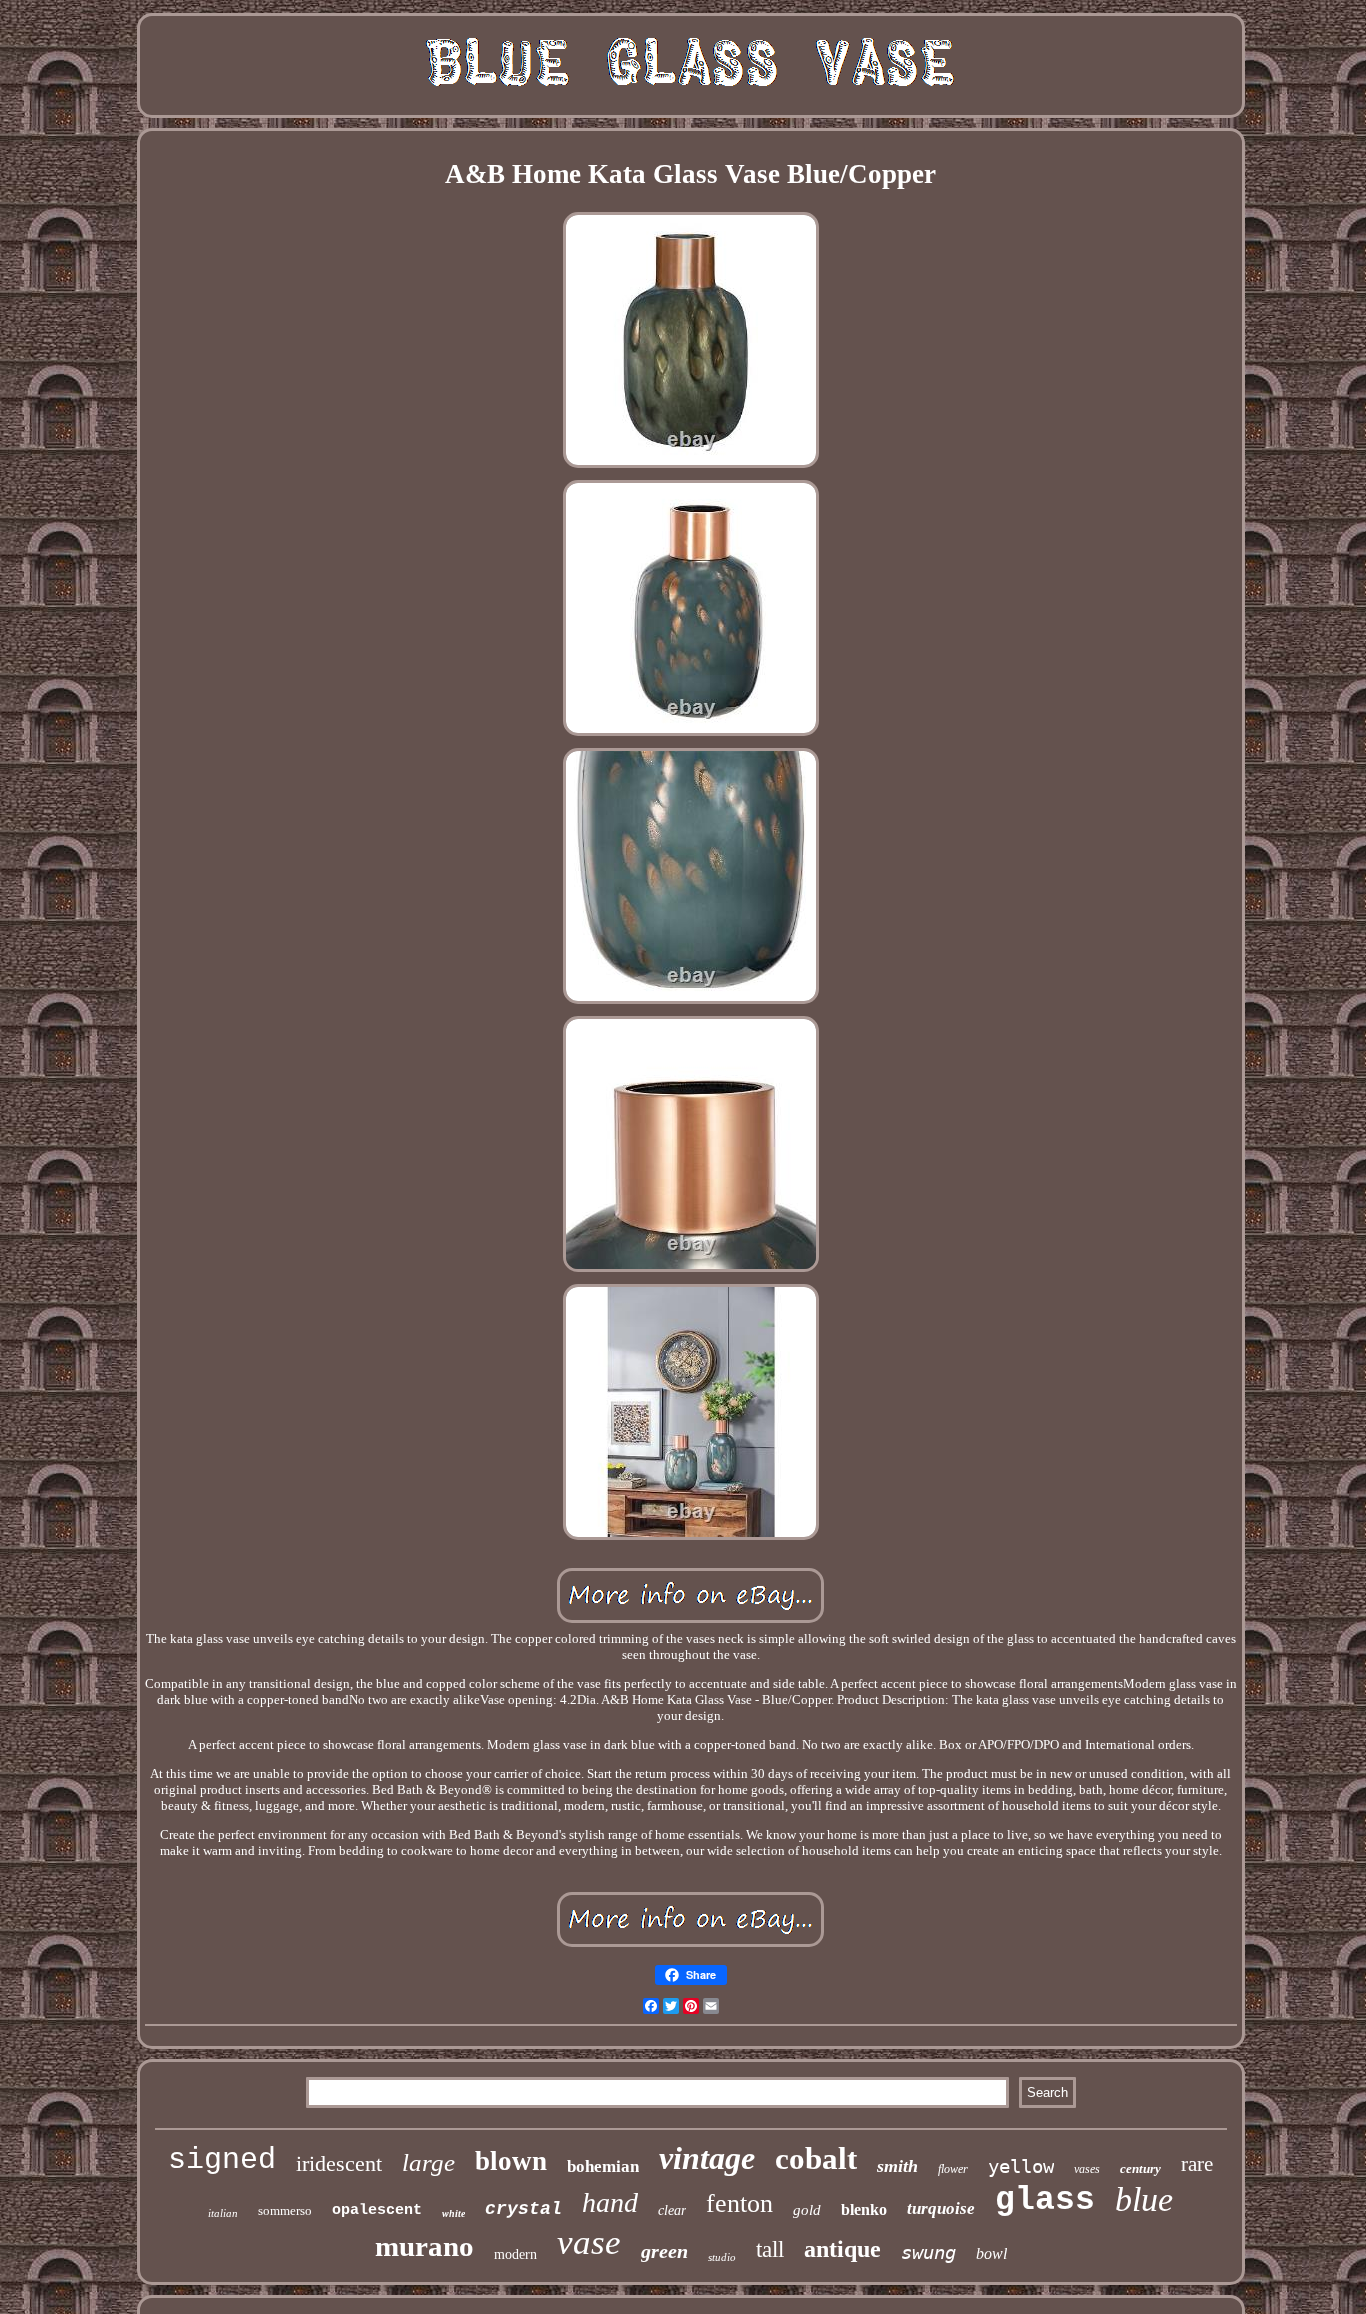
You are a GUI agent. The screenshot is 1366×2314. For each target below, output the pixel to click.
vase (589, 2242)
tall (770, 2249)
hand (610, 2202)
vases (1087, 2169)
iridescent (339, 2163)
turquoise (941, 2208)
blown (511, 2161)
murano (424, 2246)
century (1140, 2168)
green (664, 2251)
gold (807, 2210)
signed (222, 2160)
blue (1144, 2199)
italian (223, 2213)
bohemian (603, 2166)
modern (515, 2254)
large (428, 2162)
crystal (523, 2209)
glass (1045, 2200)
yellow (1021, 2166)
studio (722, 2257)
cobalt (816, 2158)
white (453, 2213)
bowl (991, 2253)
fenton (739, 2203)
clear (672, 2210)
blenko (864, 2209)
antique (842, 2249)
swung (928, 2252)
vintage (707, 2158)
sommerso (285, 2210)
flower (953, 2169)
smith (897, 2166)
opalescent (377, 2210)
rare (1197, 2164)
